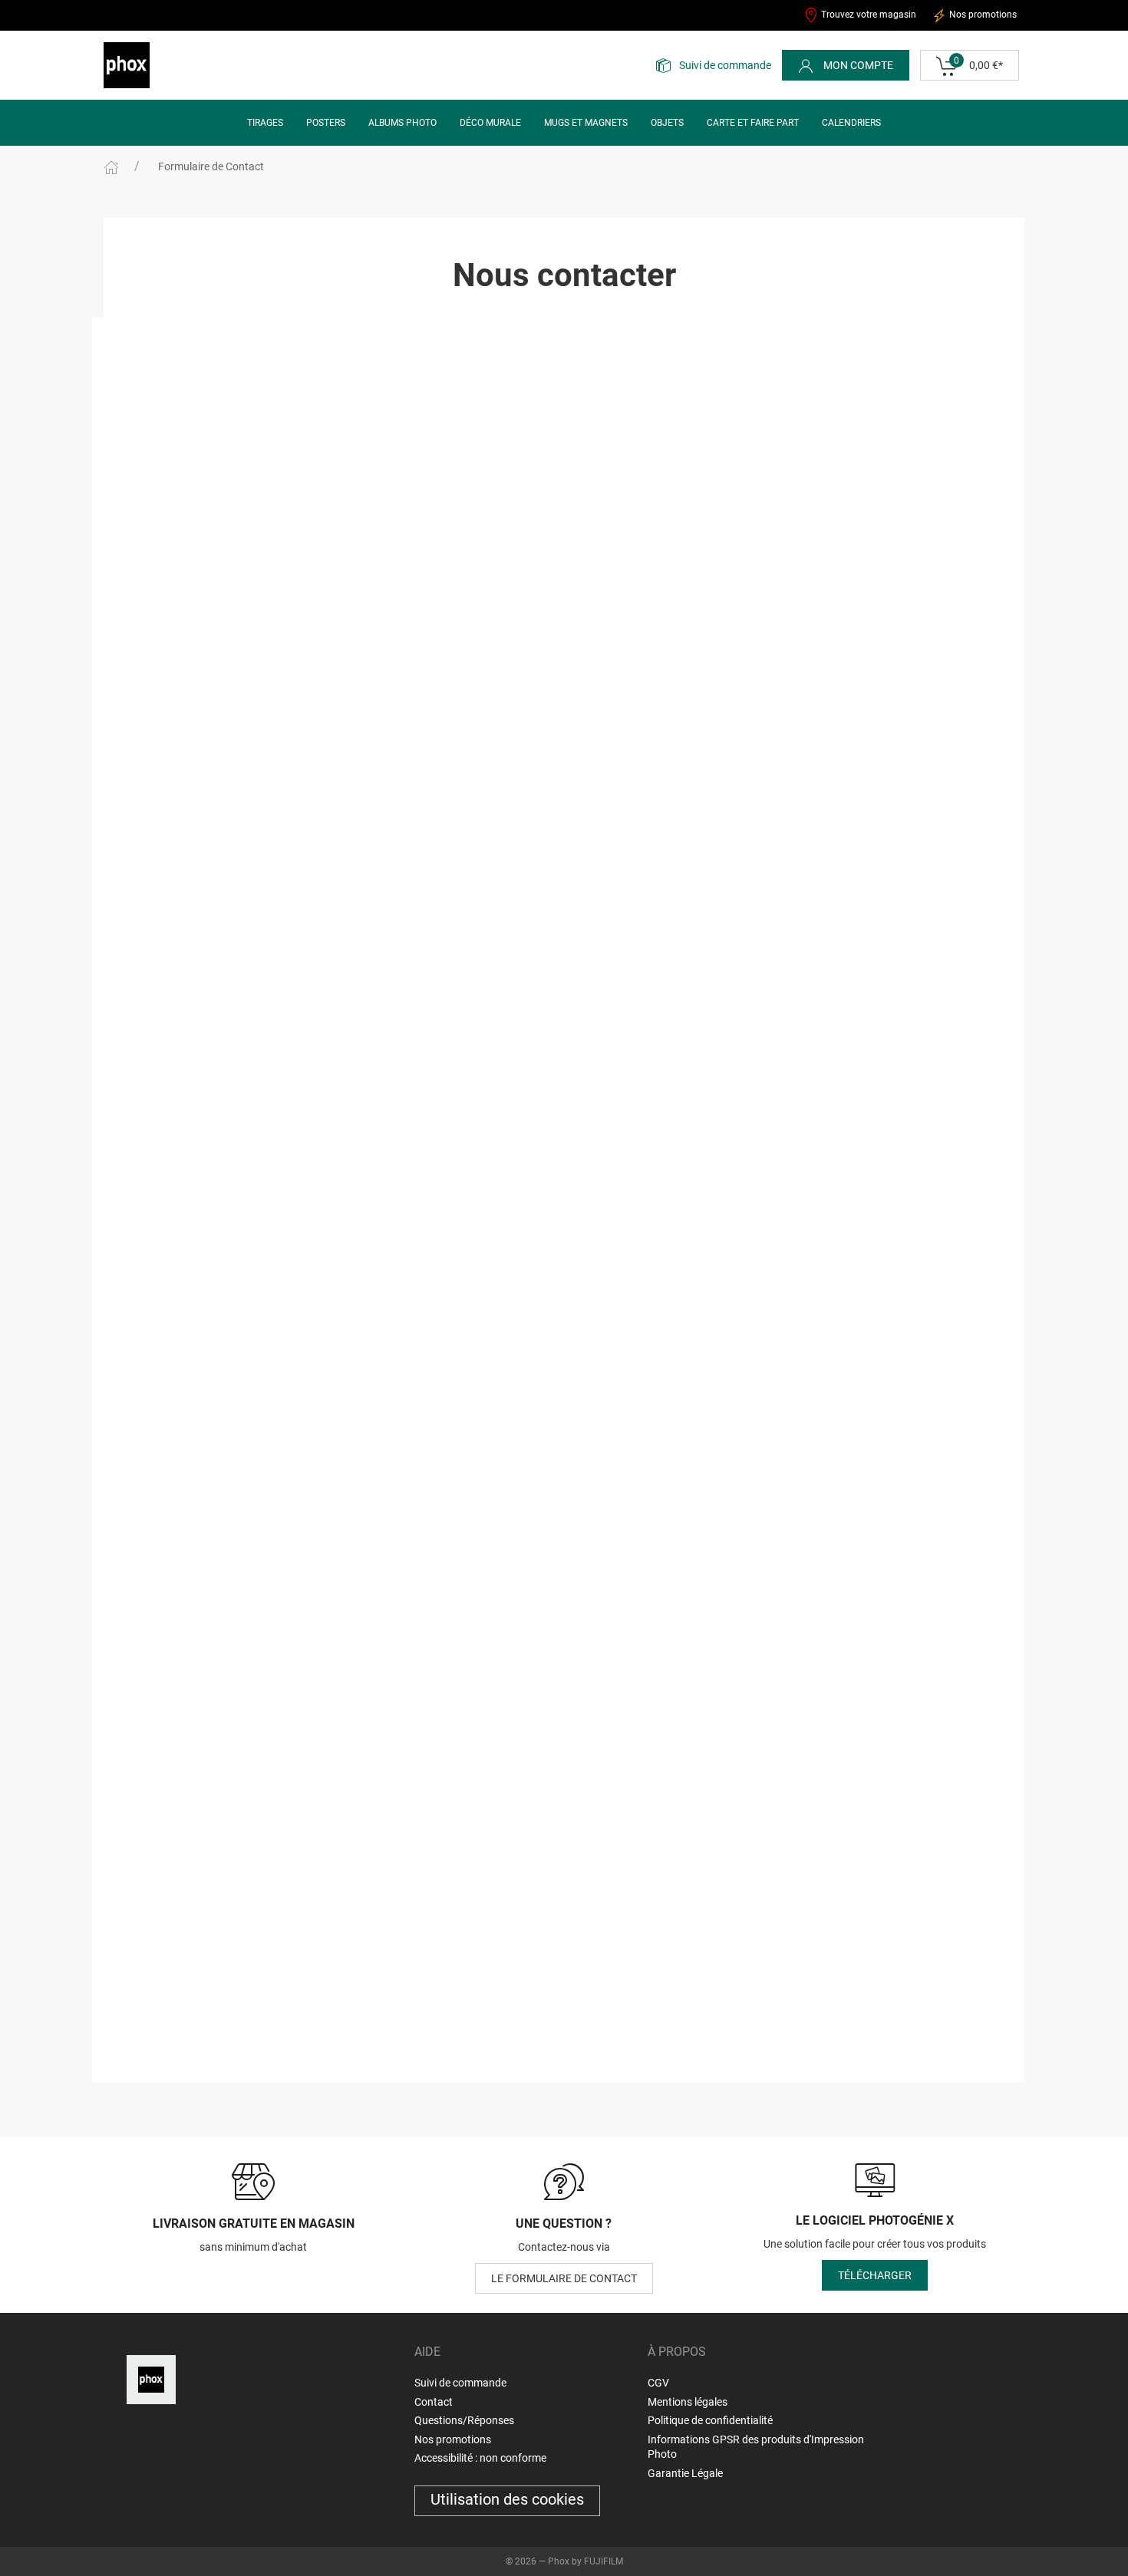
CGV (658, 2383)
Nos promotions (982, 15)
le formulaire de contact (564, 2278)
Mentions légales (688, 2402)
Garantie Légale (685, 2473)
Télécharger (875, 2275)
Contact (434, 2402)
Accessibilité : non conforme (480, 2458)
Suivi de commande (725, 65)
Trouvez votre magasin (867, 15)
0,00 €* (978, 63)
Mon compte (857, 65)
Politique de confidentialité (710, 2420)
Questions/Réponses (464, 2420)
